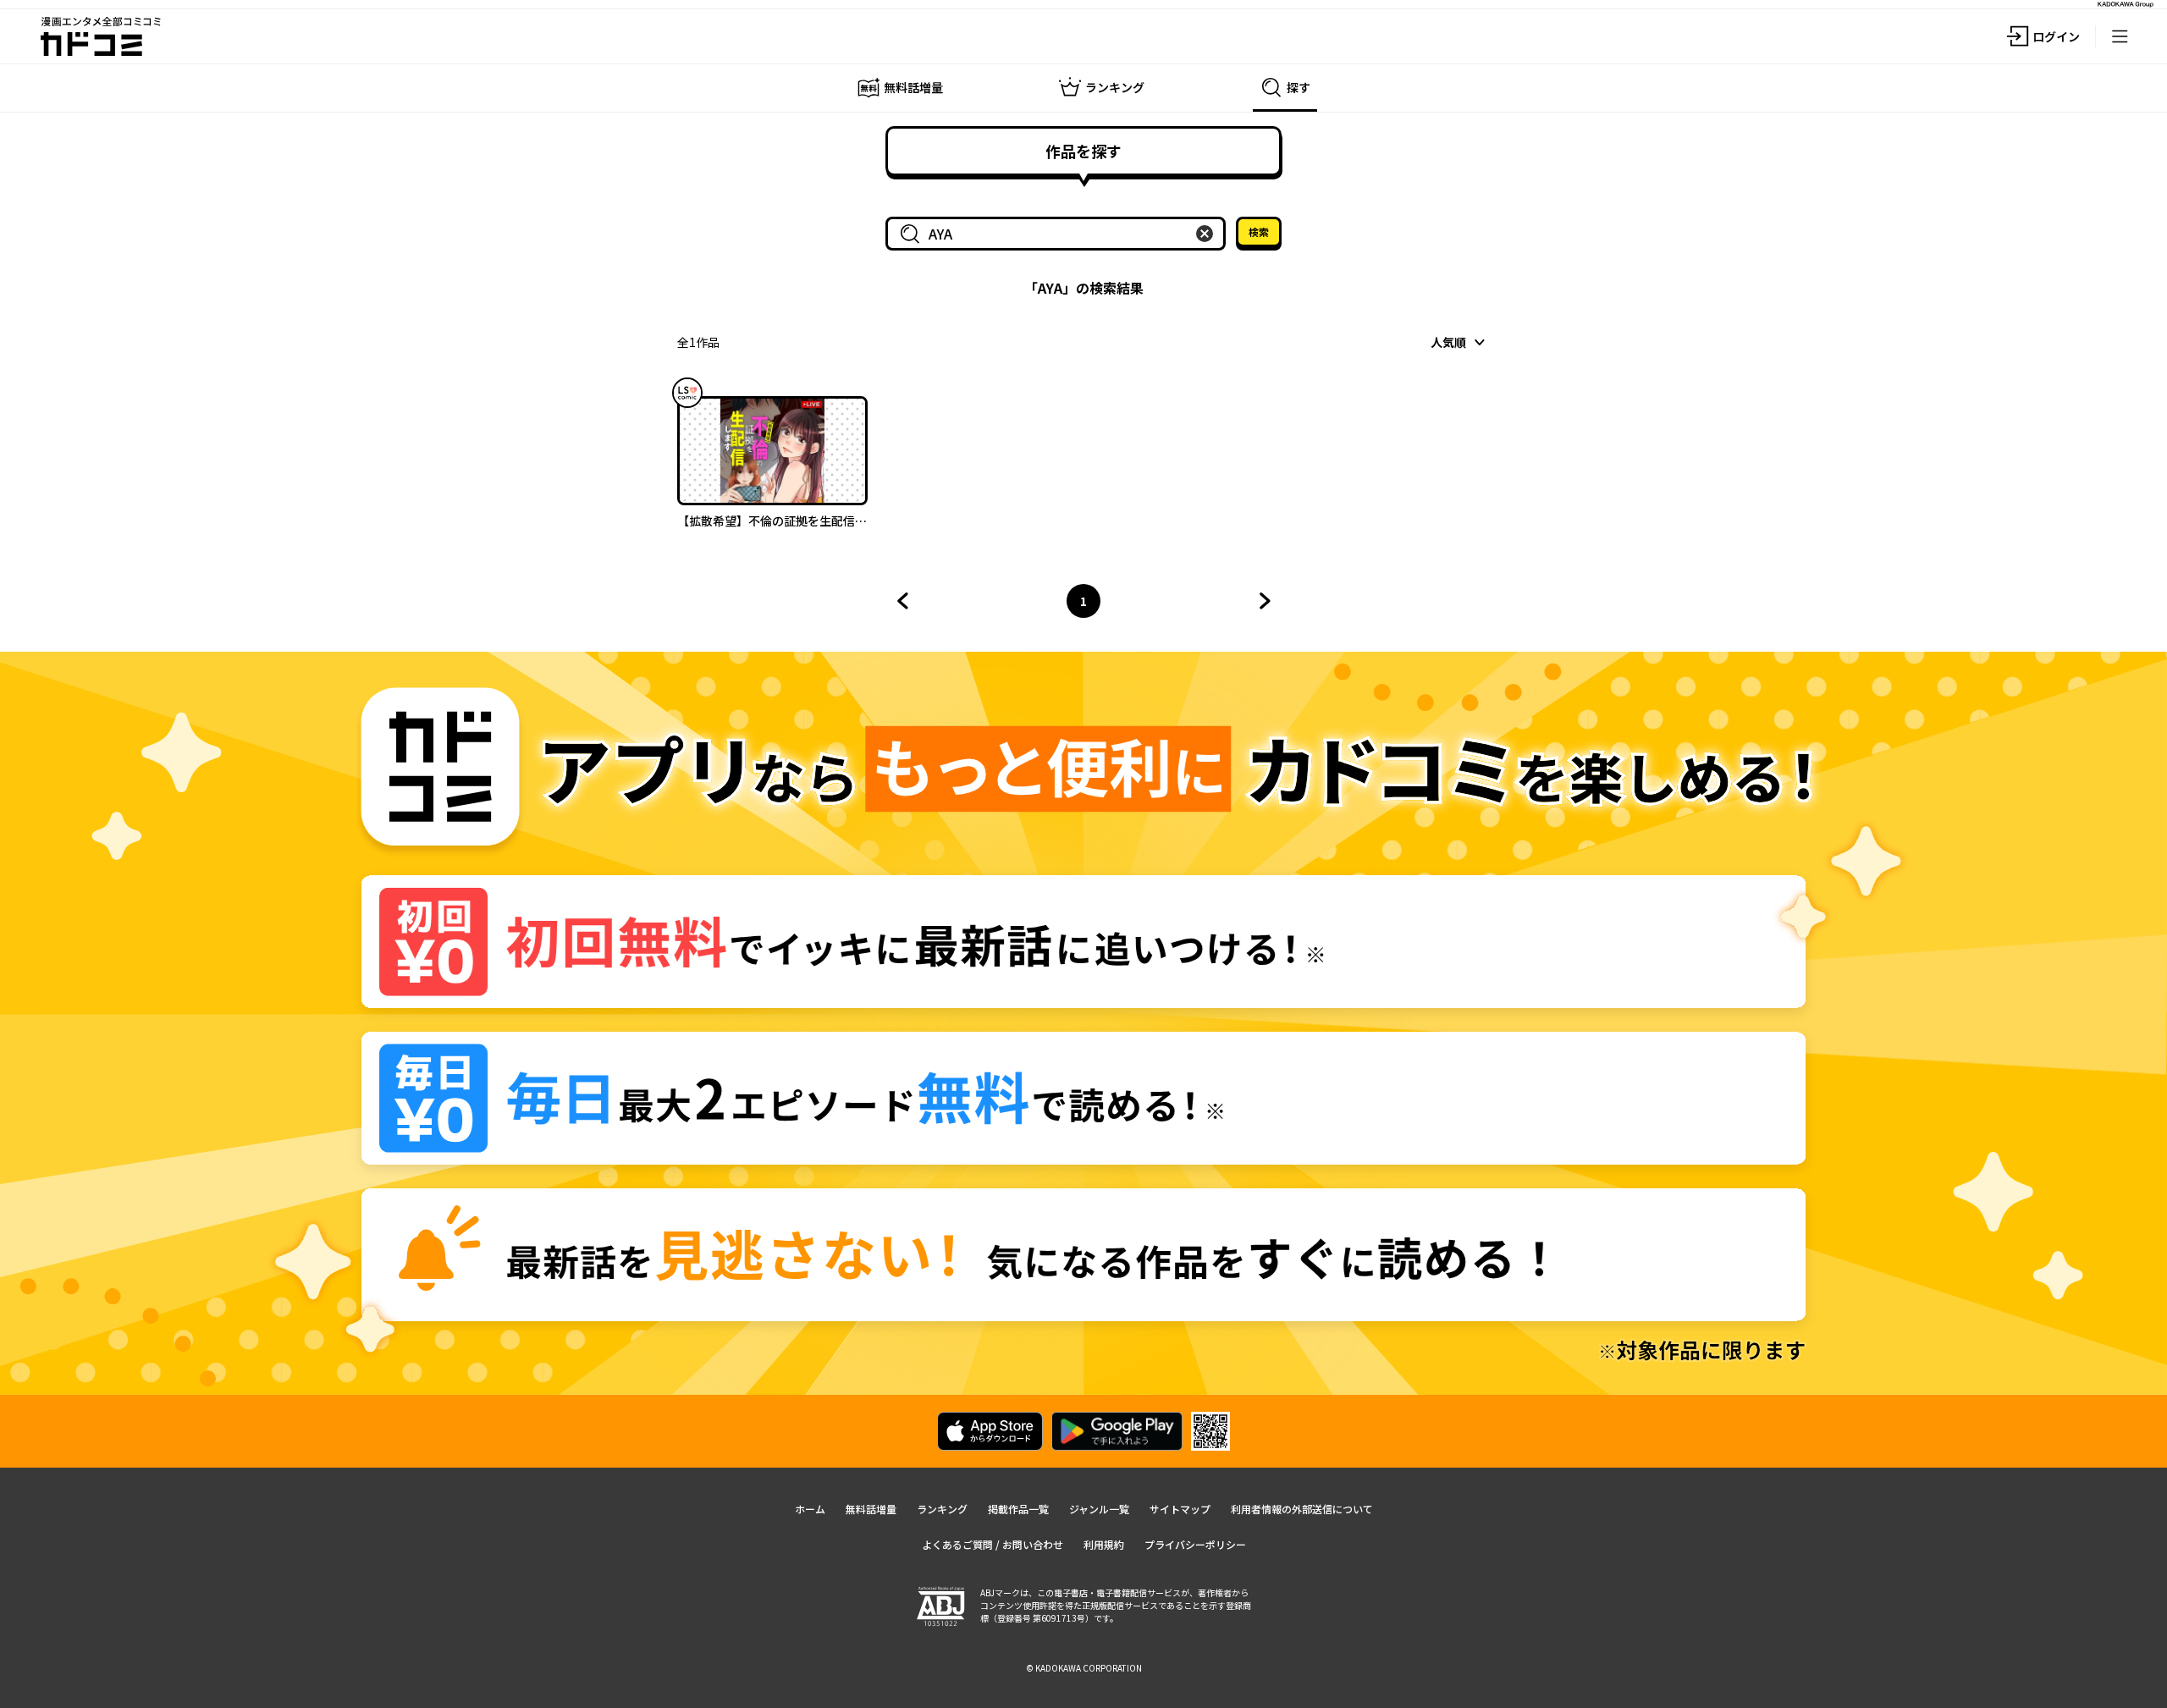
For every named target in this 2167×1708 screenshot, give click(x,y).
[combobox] (1059, 234)
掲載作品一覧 (1018, 1509)
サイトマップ (1180, 1509)
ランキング (942, 1509)
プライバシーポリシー (1195, 1544)
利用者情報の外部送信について (1302, 1509)
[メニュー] (2120, 36)
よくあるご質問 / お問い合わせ (993, 1544)
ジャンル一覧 (1099, 1509)
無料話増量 (871, 1509)
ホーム (810, 1509)
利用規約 (1104, 1544)
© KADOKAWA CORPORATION (1084, 1668)
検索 (1259, 231)
